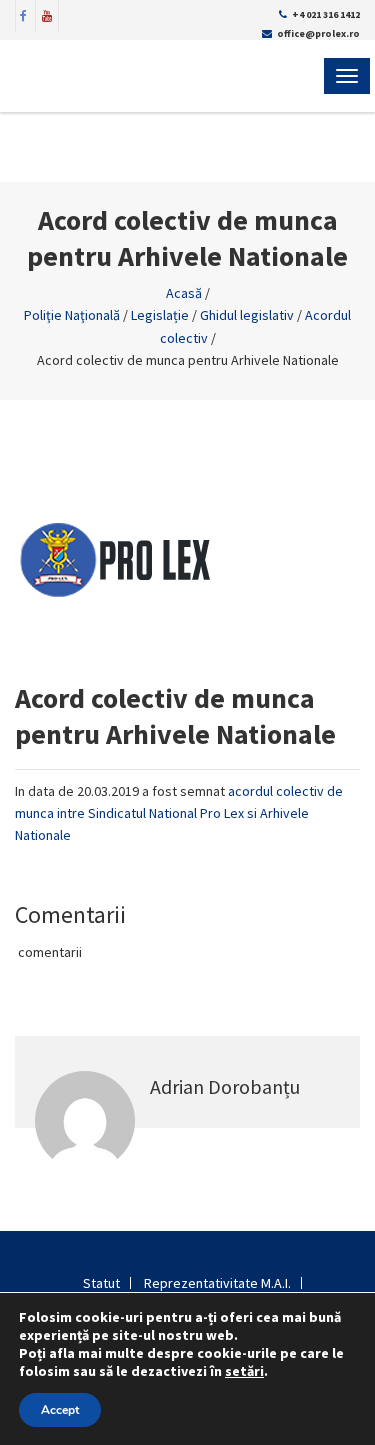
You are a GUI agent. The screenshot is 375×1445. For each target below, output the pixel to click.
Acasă (184, 293)
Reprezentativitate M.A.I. (217, 1283)
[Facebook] (24, 14)
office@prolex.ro (318, 33)
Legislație (160, 315)
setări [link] (244, 1371)
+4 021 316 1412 (326, 14)
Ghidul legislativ (247, 315)
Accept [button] (60, 1410)
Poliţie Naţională (72, 315)
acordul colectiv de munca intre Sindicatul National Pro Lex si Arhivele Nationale (179, 813)
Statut (101, 1283)
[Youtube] (47, 14)
